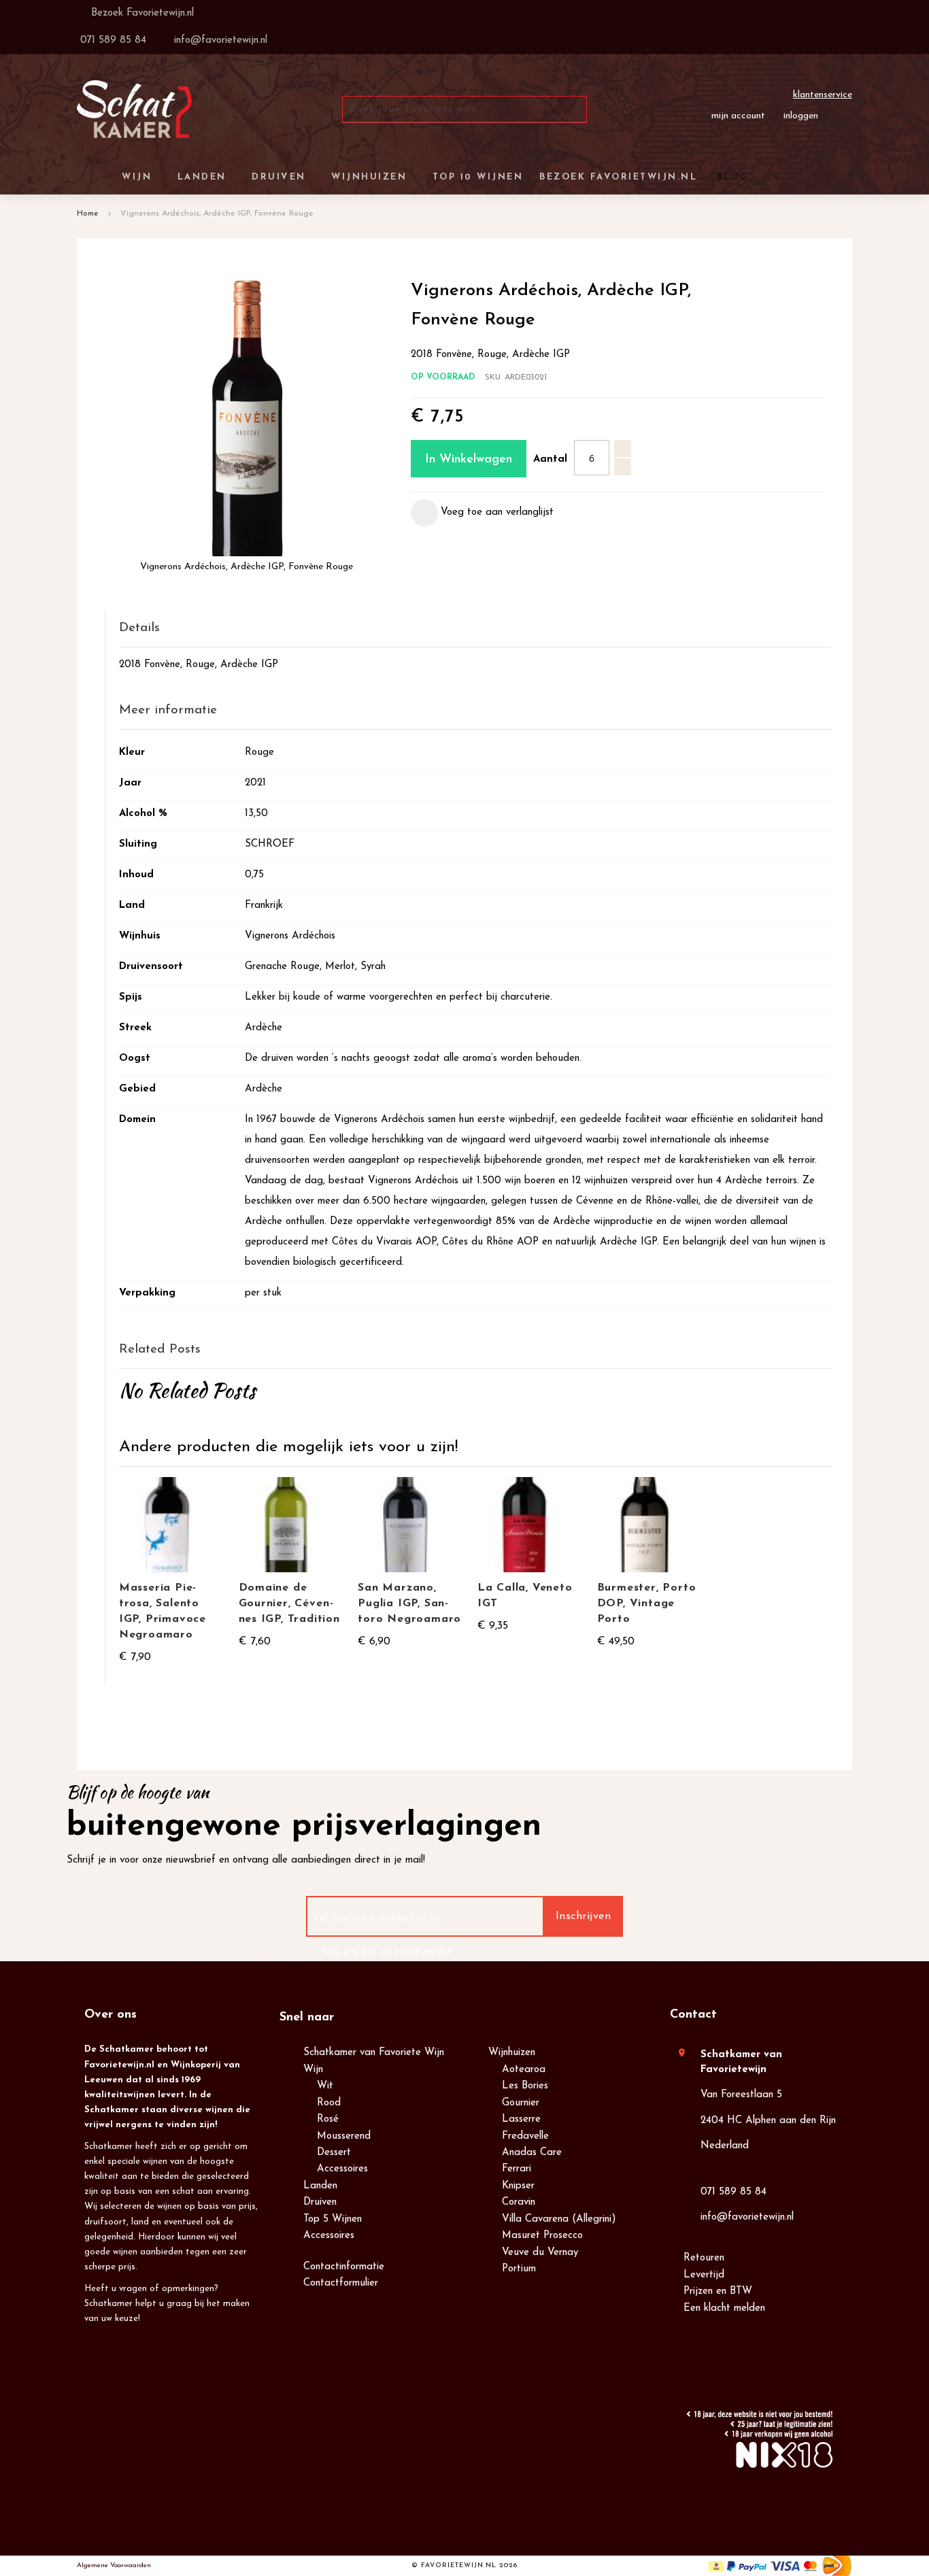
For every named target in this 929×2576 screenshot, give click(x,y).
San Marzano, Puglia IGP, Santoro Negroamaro (409, 1604)
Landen (320, 2186)
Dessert (334, 2153)
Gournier (521, 2103)
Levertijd (704, 2275)
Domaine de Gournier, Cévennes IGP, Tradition (289, 1604)
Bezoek (141, 13)
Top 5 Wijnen (333, 2219)
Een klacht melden (724, 2308)
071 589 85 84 (733, 2192)
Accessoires (342, 2169)
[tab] (475, 629)
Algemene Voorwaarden (114, 2565)
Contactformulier (341, 2283)
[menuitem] (730, 177)
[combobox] (464, 109)
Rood (329, 2103)
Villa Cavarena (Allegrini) (559, 2219)
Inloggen (801, 116)
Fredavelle (525, 2136)
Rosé (328, 2119)
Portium (519, 2269)
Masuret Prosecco (542, 2236)
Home (88, 214)
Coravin (519, 2202)
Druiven (320, 2202)
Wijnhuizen (512, 2053)
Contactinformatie (344, 2267)
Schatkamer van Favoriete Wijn (374, 2053)
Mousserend (344, 2136)
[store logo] (134, 109)
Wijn (313, 2070)
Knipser (518, 2186)
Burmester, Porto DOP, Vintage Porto (647, 1604)
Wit (325, 2086)
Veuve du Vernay (540, 2253)
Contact (693, 2015)
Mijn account (738, 116)
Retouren (704, 2258)
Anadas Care (532, 2153)
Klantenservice (823, 95)
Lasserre (521, 2119)
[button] (482, 513)
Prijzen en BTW (718, 2291)
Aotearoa (524, 2070)
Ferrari (517, 2169)
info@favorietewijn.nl (747, 2217)
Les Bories (525, 2086)
